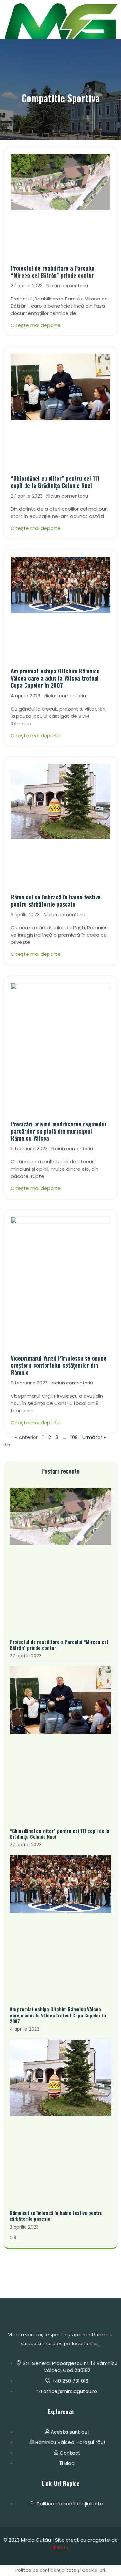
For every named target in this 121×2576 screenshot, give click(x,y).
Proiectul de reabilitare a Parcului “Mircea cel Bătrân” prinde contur (53, 272)
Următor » (94, 1437)
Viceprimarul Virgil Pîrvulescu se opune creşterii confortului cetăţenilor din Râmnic (59, 1365)
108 (74, 1437)
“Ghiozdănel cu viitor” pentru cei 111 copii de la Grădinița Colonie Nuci (55, 482)
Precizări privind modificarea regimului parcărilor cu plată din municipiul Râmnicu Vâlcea (58, 1131)
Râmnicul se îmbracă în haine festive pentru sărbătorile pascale (56, 900)
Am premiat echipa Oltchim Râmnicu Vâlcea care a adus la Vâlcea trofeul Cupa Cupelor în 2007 (55, 678)
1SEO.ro (60, 2547)
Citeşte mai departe (36, 325)
